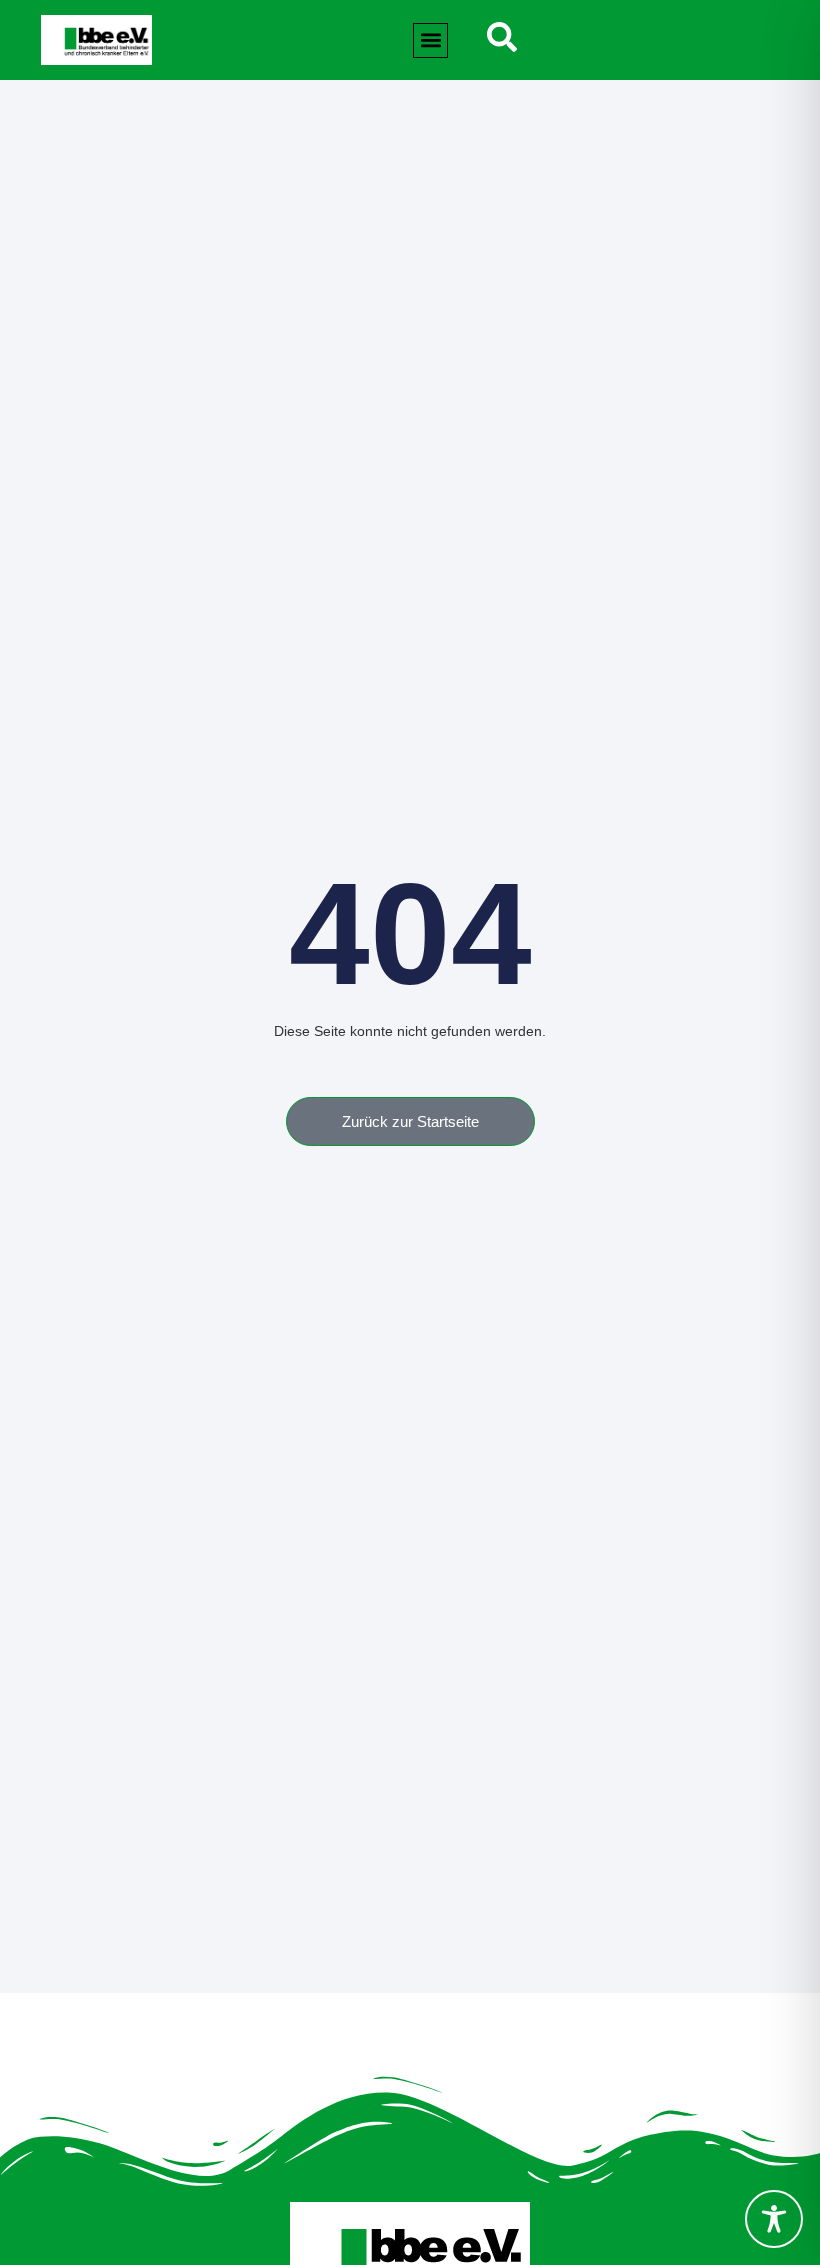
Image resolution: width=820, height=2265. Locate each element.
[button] (430, 40)
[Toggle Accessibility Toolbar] (774, 2219)
